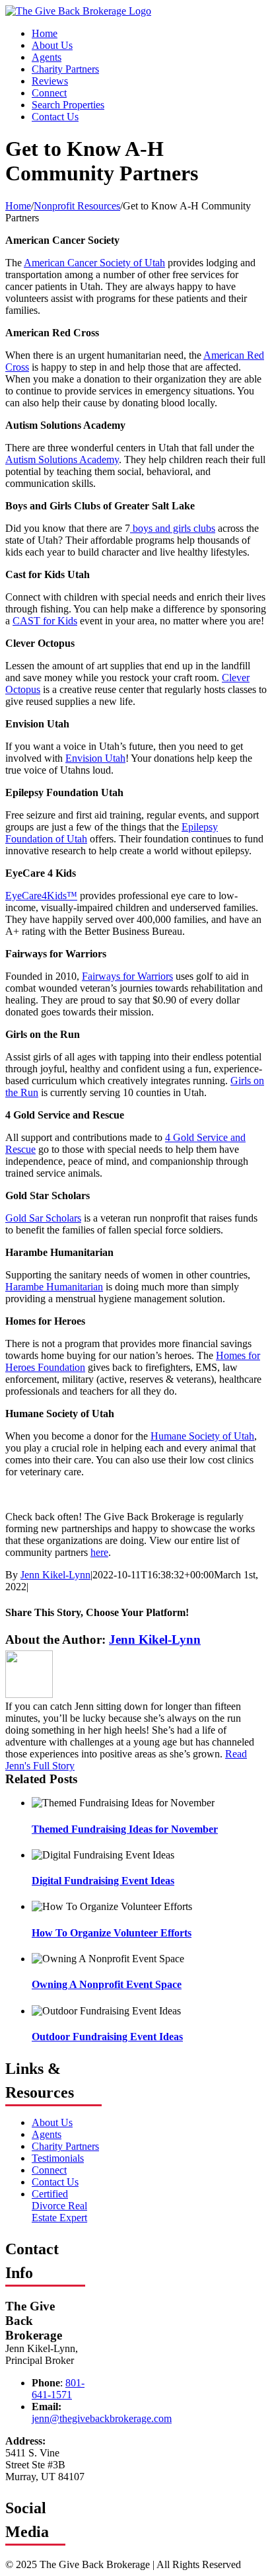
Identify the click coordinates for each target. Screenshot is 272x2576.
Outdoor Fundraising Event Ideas (107, 2037)
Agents (47, 2134)
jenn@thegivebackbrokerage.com (102, 2418)
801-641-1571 (58, 2389)
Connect (49, 2170)
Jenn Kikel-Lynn (55, 1575)
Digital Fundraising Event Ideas (103, 1881)
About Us (52, 2122)
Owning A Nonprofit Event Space (107, 1984)
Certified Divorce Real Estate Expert (59, 2206)
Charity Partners (65, 2146)
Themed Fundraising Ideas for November (125, 1829)
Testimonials (58, 2158)
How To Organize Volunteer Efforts (112, 1933)
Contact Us (55, 2182)
